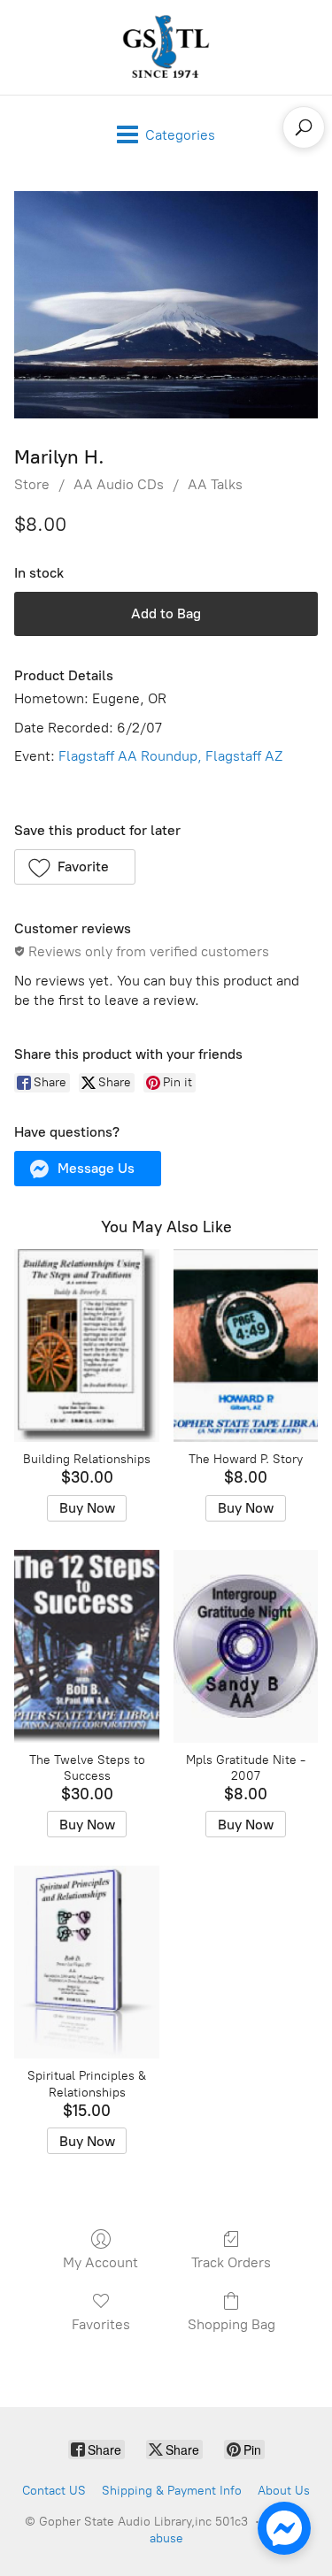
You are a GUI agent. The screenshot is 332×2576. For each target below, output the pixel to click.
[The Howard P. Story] (246, 1345)
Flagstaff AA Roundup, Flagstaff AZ (169, 756)
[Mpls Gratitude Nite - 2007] (246, 1646)
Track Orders (231, 2262)
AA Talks (215, 484)
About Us (284, 2491)
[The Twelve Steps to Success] (86, 1646)
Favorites (101, 2324)
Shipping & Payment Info (172, 2491)
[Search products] (304, 127)
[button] (75, 867)
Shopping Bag (232, 2324)
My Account (100, 2262)
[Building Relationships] (86, 1345)
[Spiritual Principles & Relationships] (86, 1962)
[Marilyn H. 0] (166, 305)
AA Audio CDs (119, 484)
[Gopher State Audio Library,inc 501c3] (166, 47)
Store (32, 484)
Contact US (54, 2491)
